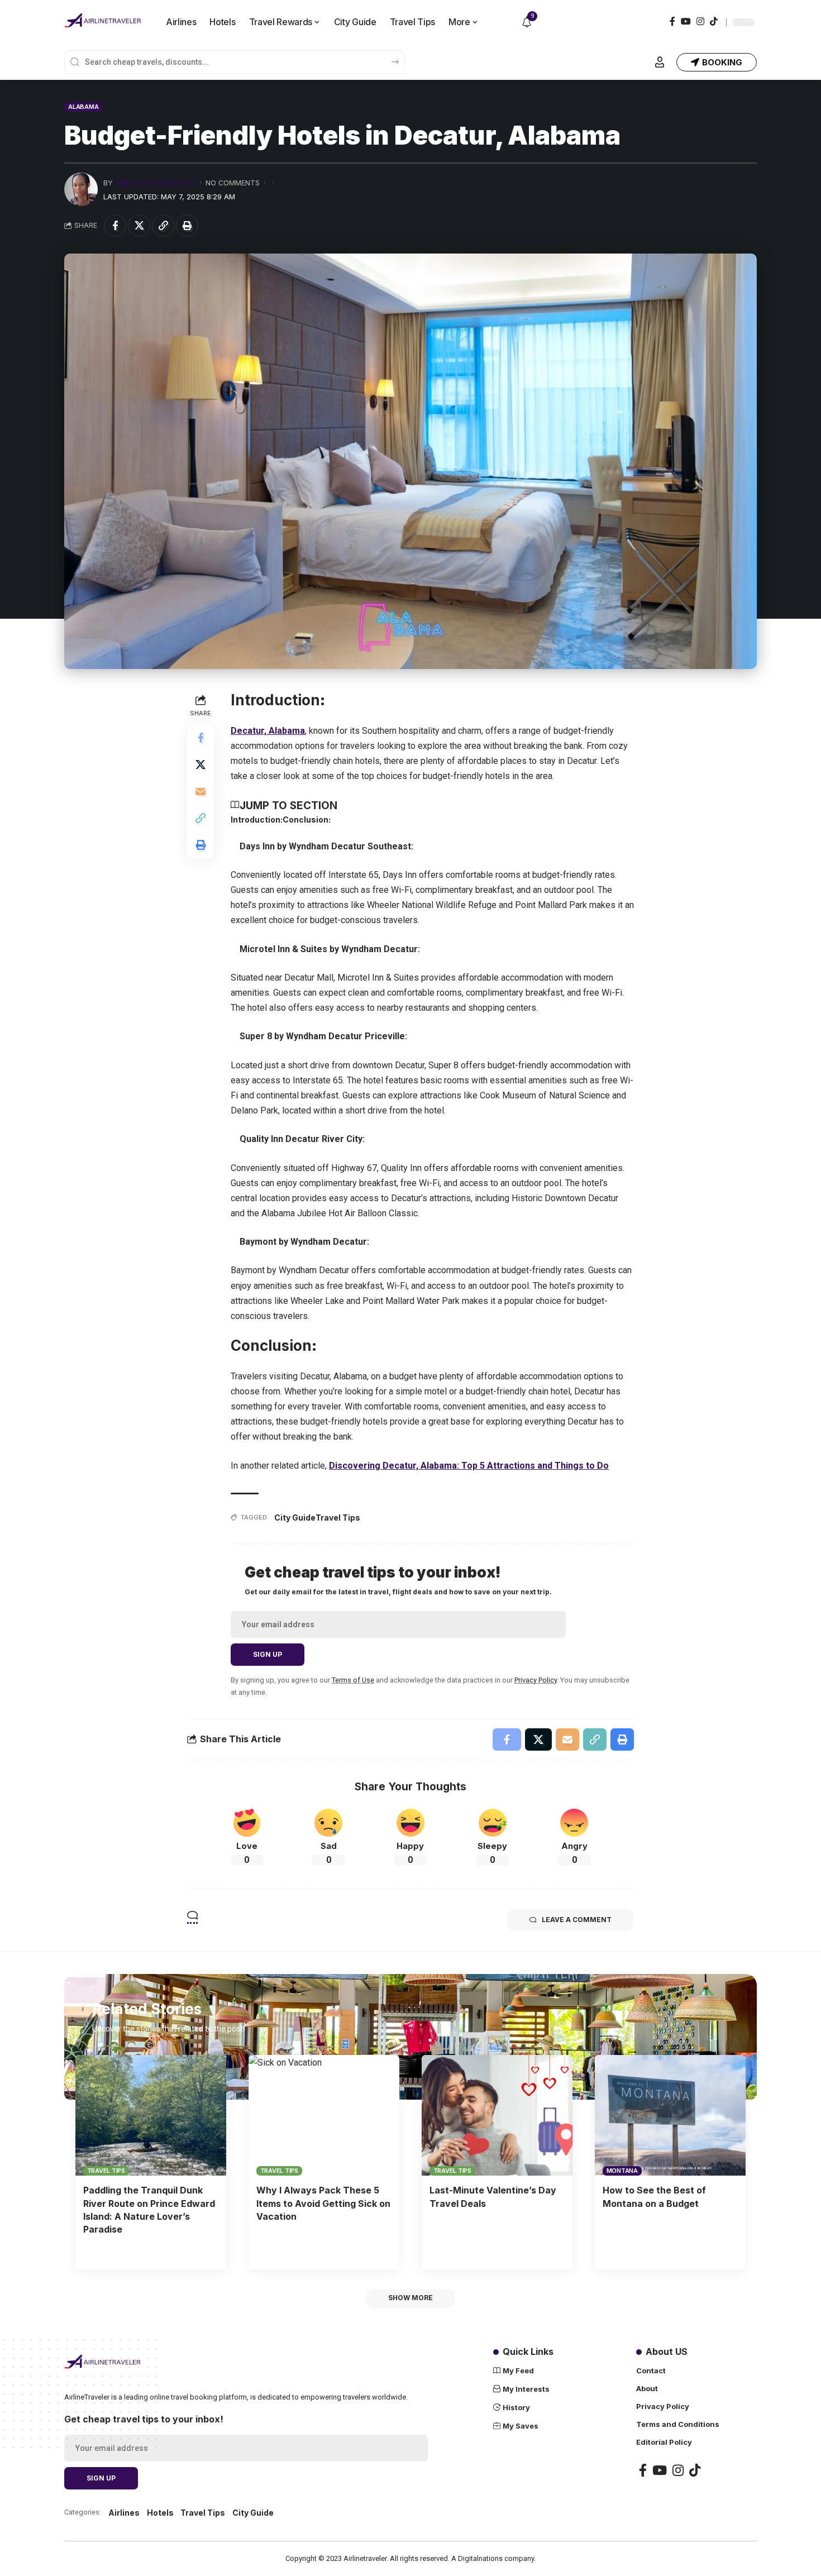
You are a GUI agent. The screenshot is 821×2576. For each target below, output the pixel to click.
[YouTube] (686, 21)
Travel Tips (338, 1518)
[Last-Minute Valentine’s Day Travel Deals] (497, 2115)
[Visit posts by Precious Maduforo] (81, 189)
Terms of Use (353, 1680)
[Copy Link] (163, 226)
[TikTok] (714, 21)
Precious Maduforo (156, 183)
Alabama (83, 107)
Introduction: (257, 819)
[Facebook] (672, 21)
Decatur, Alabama (268, 731)
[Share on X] (139, 226)
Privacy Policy (536, 1680)
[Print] (187, 226)
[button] (660, 62)
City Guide (295, 1518)
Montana (622, 2171)
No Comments (233, 183)
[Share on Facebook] (115, 226)
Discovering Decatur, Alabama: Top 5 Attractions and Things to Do (469, 1466)
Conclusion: (307, 819)
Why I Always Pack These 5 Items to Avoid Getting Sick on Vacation (323, 2203)
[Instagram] (700, 21)
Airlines (124, 2513)
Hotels (160, 2513)
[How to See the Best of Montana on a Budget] (670, 2115)
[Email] (201, 792)
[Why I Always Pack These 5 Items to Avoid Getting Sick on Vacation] (324, 2115)
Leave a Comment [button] (577, 1920)
